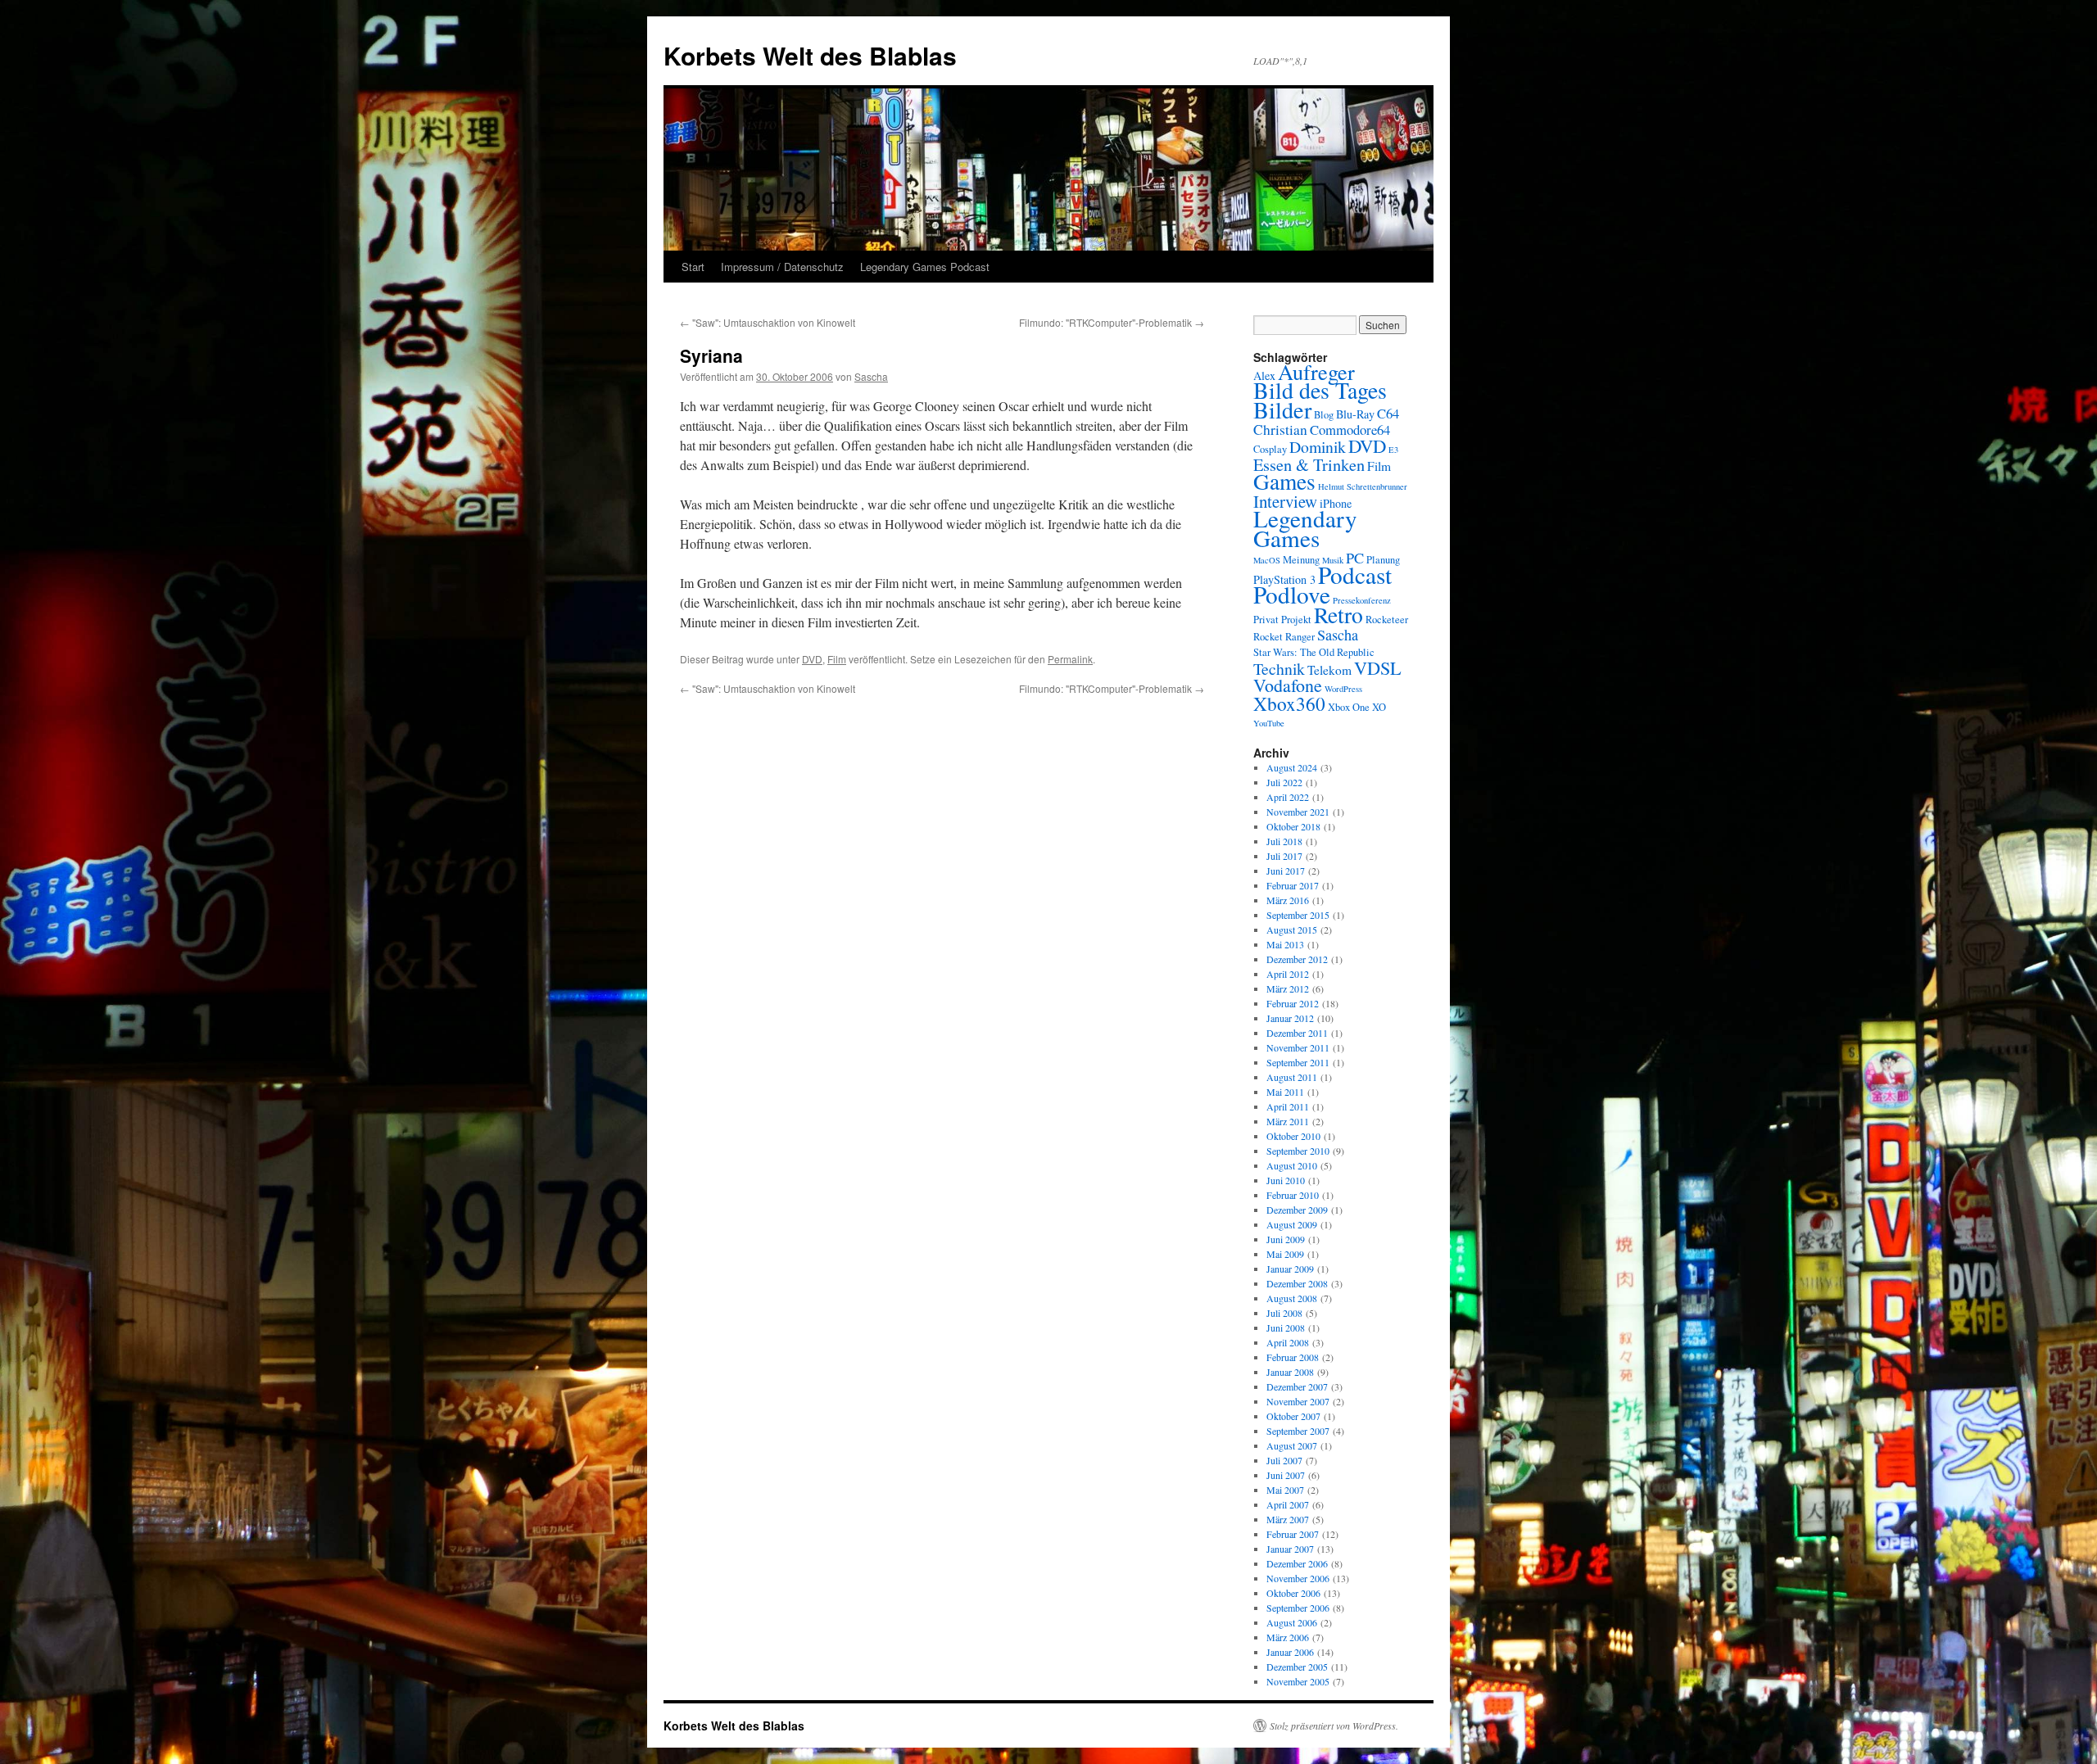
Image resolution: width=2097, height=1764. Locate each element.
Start (693, 267)
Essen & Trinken (1309, 464)
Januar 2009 (1290, 1269)
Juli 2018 (1284, 841)
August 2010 (1292, 1165)
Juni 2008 (1286, 1328)
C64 (1388, 413)
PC (1355, 558)
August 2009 (1292, 1224)
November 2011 (1298, 1047)
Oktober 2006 (1293, 1593)
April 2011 (1288, 1106)
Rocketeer (1387, 620)
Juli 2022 (1284, 782)
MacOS (1267, 560)
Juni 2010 (1286, 1180)
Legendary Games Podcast (925, 267)
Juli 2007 (1284, 1460)
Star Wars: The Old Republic (1314, 652)
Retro (1338, 615)
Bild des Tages (1320, 390)
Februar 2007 (1293, 1534)
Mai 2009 (1285, 1254)
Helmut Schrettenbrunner (1363, 486)
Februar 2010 (1293, 1195)
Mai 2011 (1285, 1092)
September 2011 (1298, 1062)
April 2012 (1288, 974)
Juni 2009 (1286, 1239)
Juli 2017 (1284, 856)
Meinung (1301, 560)
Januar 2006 (1290, 1652)
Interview (1285, 501)
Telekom (1329, 670)
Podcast (1355, 574)
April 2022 (1288, 797)
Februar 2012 (1293, 1003)
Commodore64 (1350, 430)
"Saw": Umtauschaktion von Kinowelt (768, 322)
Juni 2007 (1286, 1475)
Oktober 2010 (1293, 1136)
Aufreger (1316, 371)
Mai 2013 (1285, 944)
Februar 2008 (1293, 1357)
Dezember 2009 (1297, 1210)
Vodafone (1288, 685)
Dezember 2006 (1297, 1563)
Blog (1324, 415)
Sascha (871, 376)
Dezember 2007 (1297, 1386)
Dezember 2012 (1297, 959)
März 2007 (1288, 1519)
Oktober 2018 (1293, 826)
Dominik (1318, 447)
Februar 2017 (1293, 885)
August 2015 (1292, 929)
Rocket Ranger (1284, 637)
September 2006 (1298, 1608)
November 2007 (1298, 1401)
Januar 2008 (1290, 1372)
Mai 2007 (1285, 1490)
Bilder (1282, 409)
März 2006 (1288, 1637)
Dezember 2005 (1297, 1667)
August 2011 (1292, 1077)
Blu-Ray (1355, 414)
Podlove (1292, 594)
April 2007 (1288, 1504)
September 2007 (1298, 1431)
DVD (812, 659)
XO (1379, 707)
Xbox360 (1289, 703)
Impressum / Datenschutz (782, 267)
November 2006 (1298, 1578)
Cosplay (1270, 449)
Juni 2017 (1286, 871)
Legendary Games (1305, 528)
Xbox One (1349, 707)
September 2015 (1298, 915)
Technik (1279, 669)
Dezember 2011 (1297, 1033)
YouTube (1269, 723)
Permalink (1070, 659)
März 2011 (1288, 1121)
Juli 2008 (1284, 1313)
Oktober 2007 (1293, 1416)
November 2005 (1298, 1681)
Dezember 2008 (1297, 1283)
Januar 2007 (1290, 1549)
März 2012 (1288, 988)
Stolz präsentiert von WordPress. (1334, 1726)
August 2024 (1292, 767)
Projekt (1296, 620)
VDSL (1378, 667)
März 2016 (1288, 900)
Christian (1280, 430)
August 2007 (1292, 1445)
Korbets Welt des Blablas (810, 55)
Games (1284, 481)
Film (837, 659)
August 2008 (1292, 1298)
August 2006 (1292, 1622)
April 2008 (1288, 1342)
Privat (1266, 620)
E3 (1393, 450)
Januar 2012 (1290, 1018)
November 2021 (1298, 812)
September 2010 (1298, 1151)
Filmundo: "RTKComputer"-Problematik (1112, 322)
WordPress (1343, 689)
